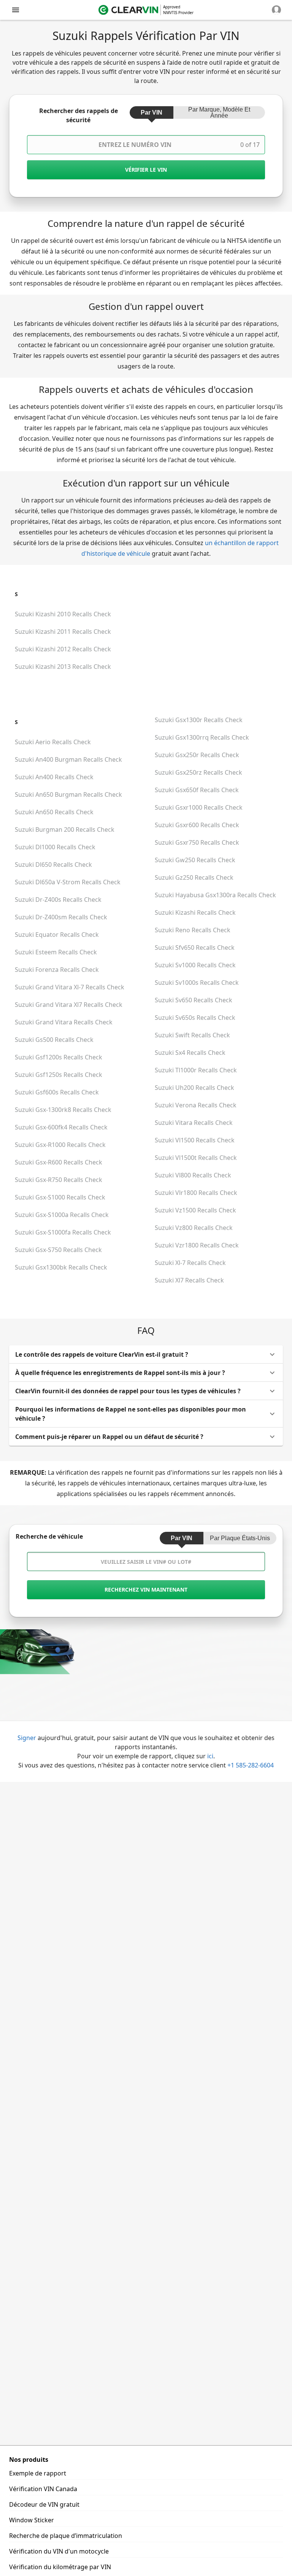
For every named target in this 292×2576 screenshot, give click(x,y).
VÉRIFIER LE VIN (146, 170)
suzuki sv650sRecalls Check (195, 1018)
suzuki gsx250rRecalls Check (197, 755)
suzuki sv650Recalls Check (194, 1000)
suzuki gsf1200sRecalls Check (59, 1057)
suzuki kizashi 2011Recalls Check (63, 632)
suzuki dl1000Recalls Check (55, 847)
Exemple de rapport (38, 2473)
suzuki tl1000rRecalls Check (196, 1070)
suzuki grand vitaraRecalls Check (64, 1022)
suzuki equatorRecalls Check (57, 935)
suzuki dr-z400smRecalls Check (61, 917)
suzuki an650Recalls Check (54, 812)
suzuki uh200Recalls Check (194, 1088)
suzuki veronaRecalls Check (196, 1105)
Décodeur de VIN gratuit (44, 2504)
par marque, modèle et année (219, 112)
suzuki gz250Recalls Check (194, 877)
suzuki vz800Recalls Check (194, 1228)
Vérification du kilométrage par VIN (60, 2567)
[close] (16, 10)
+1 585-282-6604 (251, 1765)
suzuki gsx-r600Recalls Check (59, 1162)
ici (210, 1756)
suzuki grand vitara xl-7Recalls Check (70, 987)
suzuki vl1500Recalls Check (195, 1140)
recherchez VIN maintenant (146, 1589)
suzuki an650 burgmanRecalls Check (68, 794)
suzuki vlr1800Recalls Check (196, 1193)
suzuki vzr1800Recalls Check (197, 1245)
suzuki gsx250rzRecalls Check (198, 772)
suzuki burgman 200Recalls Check (65, 829)
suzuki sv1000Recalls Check (195, 965)
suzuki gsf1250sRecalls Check (59, 1075)
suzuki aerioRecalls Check (53, 742)
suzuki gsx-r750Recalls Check (59, 1180)
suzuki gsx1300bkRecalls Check (61, 1267)
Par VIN (152, 112)
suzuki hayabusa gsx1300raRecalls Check (215, 895)
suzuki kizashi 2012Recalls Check (63, 649)
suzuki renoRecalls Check (193, 930)
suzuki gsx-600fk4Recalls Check (61, 1127)
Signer (27, 1738)
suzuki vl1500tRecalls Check (196, 1158)
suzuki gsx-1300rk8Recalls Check (63, 1110)
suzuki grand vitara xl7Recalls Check (69, 1005)
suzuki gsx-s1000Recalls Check (60, 1197)
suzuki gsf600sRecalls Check (57, 1092)
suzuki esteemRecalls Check (56, 952)
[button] (146, 1354)
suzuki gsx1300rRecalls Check (199, 720)
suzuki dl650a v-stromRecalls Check (68, 882)
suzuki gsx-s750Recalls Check (58, 1250)
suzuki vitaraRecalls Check (194, 1123)
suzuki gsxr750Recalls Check (197, 842)
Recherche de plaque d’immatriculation (66, 2536)
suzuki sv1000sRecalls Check (197, 983)
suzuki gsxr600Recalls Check (197, 825)
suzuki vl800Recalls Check (193, 1175)
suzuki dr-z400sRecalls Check (58, 900)
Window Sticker (32, 2520)
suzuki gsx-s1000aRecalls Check (62, 1215)
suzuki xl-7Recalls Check (190, 1263)
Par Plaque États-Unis (240, 1538)
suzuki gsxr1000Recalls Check (199, 807)
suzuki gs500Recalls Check (54, 1040)
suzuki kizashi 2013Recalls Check (63, 667)
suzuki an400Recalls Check (54, 777)
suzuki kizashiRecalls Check (195, 912)
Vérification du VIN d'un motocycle (59, 2551)
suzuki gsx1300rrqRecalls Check (202, 737)
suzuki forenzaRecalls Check (57, 970)
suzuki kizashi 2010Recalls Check (63, 614)
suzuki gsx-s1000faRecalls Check (63, 1232)
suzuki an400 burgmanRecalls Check (68, 759)
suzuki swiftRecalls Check (192, 1035)
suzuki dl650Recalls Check (53, 865)
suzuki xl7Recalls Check (189, 1280)
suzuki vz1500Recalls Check (195, 1210)
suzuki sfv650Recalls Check (195, 947)
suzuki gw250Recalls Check (195, 860)
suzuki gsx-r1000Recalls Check (60, 1145)
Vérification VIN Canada (43, 2489)
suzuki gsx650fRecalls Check (197, 790)
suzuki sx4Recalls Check (190, 1053)
